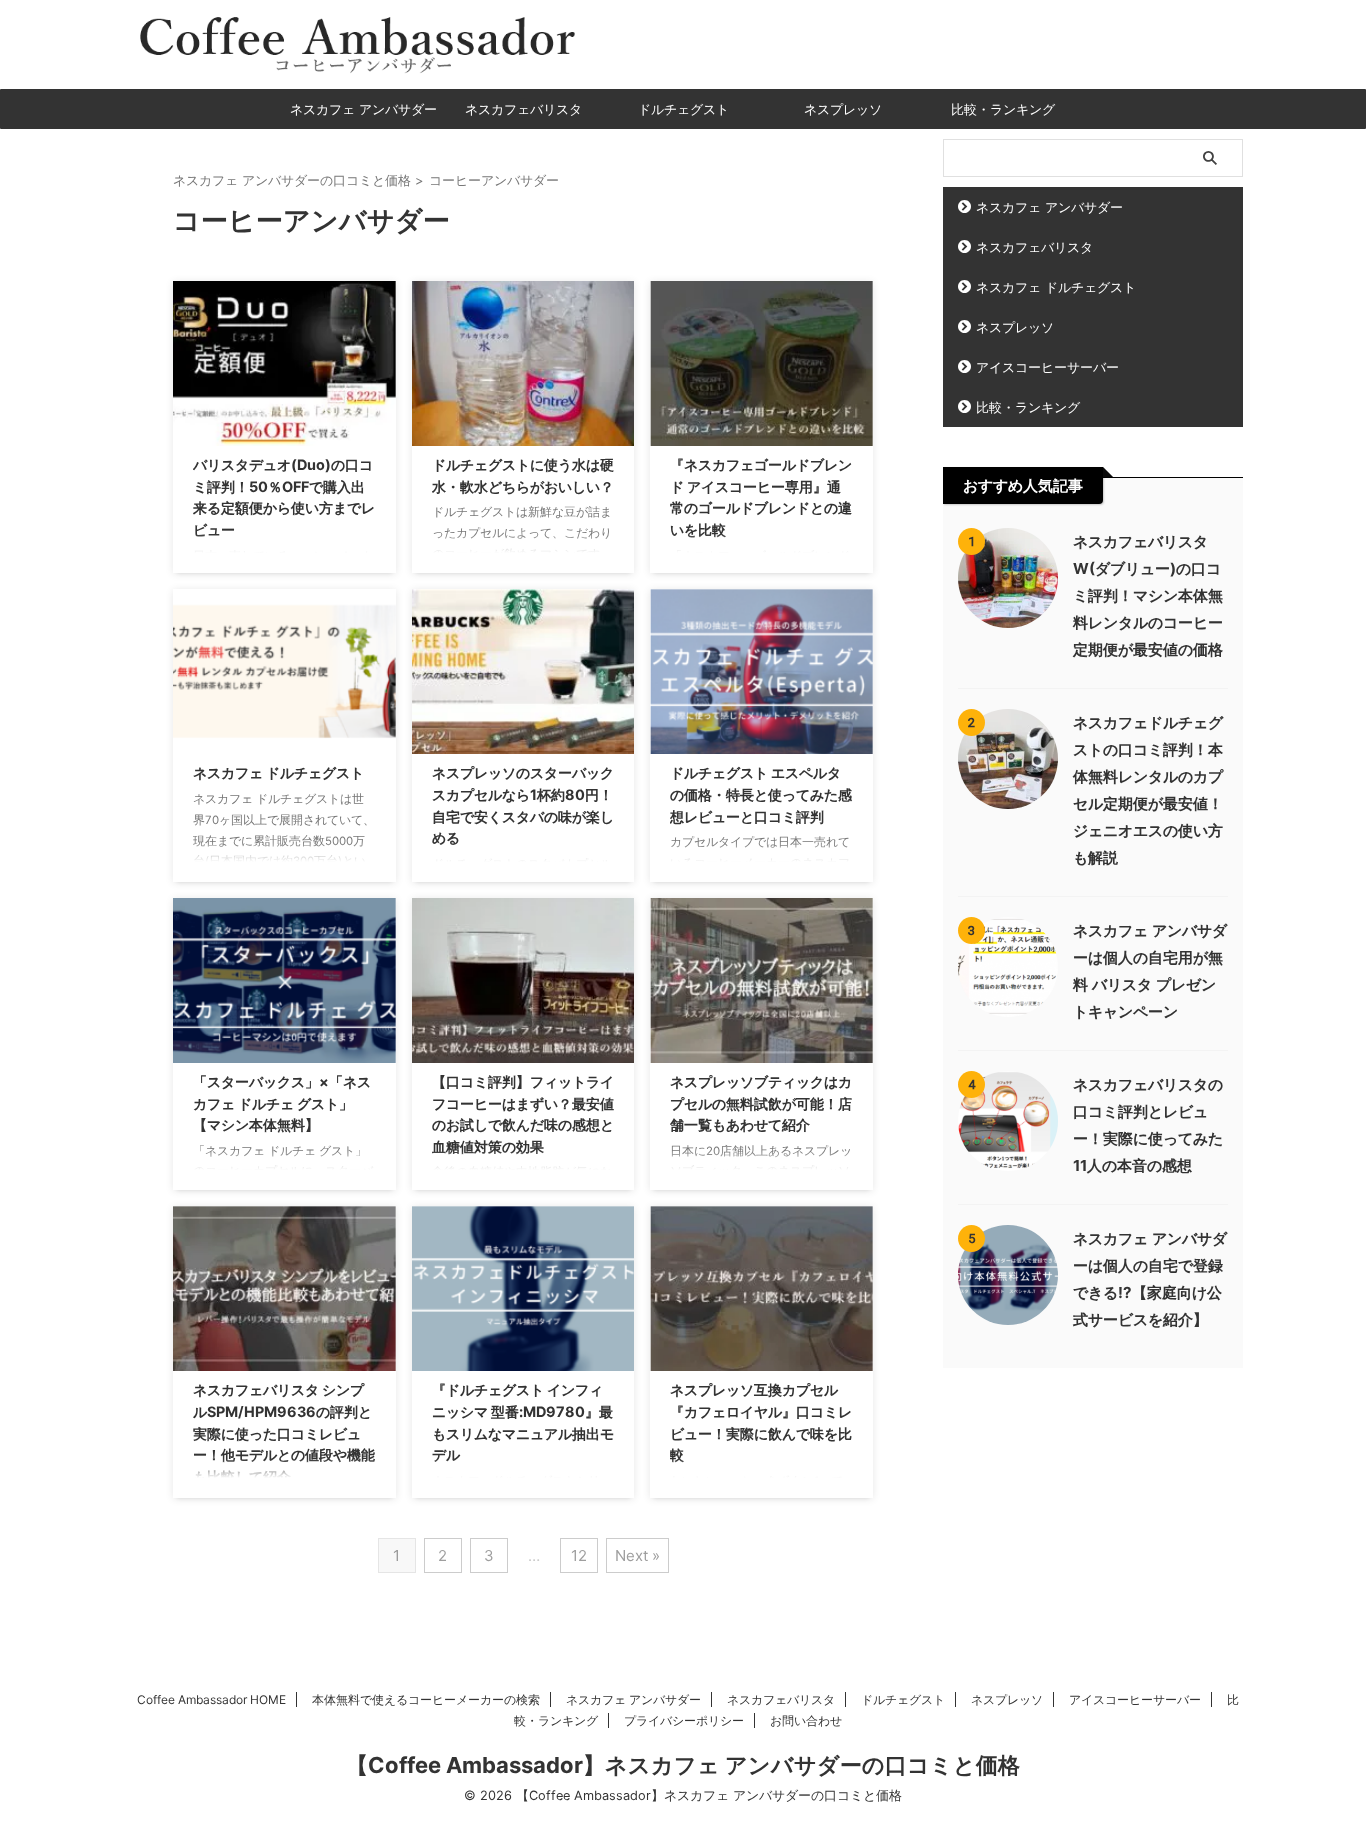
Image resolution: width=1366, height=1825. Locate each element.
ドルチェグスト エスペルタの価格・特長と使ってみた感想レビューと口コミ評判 (761, 794)
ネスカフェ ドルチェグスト (278, 772)
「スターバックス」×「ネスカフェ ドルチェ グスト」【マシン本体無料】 (282, 1103)
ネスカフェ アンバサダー (363, 109)
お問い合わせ (806, 1720)
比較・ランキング (1003, 109)
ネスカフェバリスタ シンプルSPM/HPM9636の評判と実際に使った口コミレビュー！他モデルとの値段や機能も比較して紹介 (284, 1432)
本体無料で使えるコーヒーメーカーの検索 (426, 1699)
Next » (637, 1555)
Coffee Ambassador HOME (211, 1699)
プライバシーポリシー (684, 1720)
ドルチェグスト (683, 109)
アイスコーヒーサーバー (1047, 367)
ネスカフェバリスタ (523, 109)
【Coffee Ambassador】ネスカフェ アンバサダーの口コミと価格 (683, 1765)
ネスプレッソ (843, 109)
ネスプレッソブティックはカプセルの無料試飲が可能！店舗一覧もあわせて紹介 (761, 1103)
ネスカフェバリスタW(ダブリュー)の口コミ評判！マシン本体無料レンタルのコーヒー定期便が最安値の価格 (1148, 595)
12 (579, 1555)
